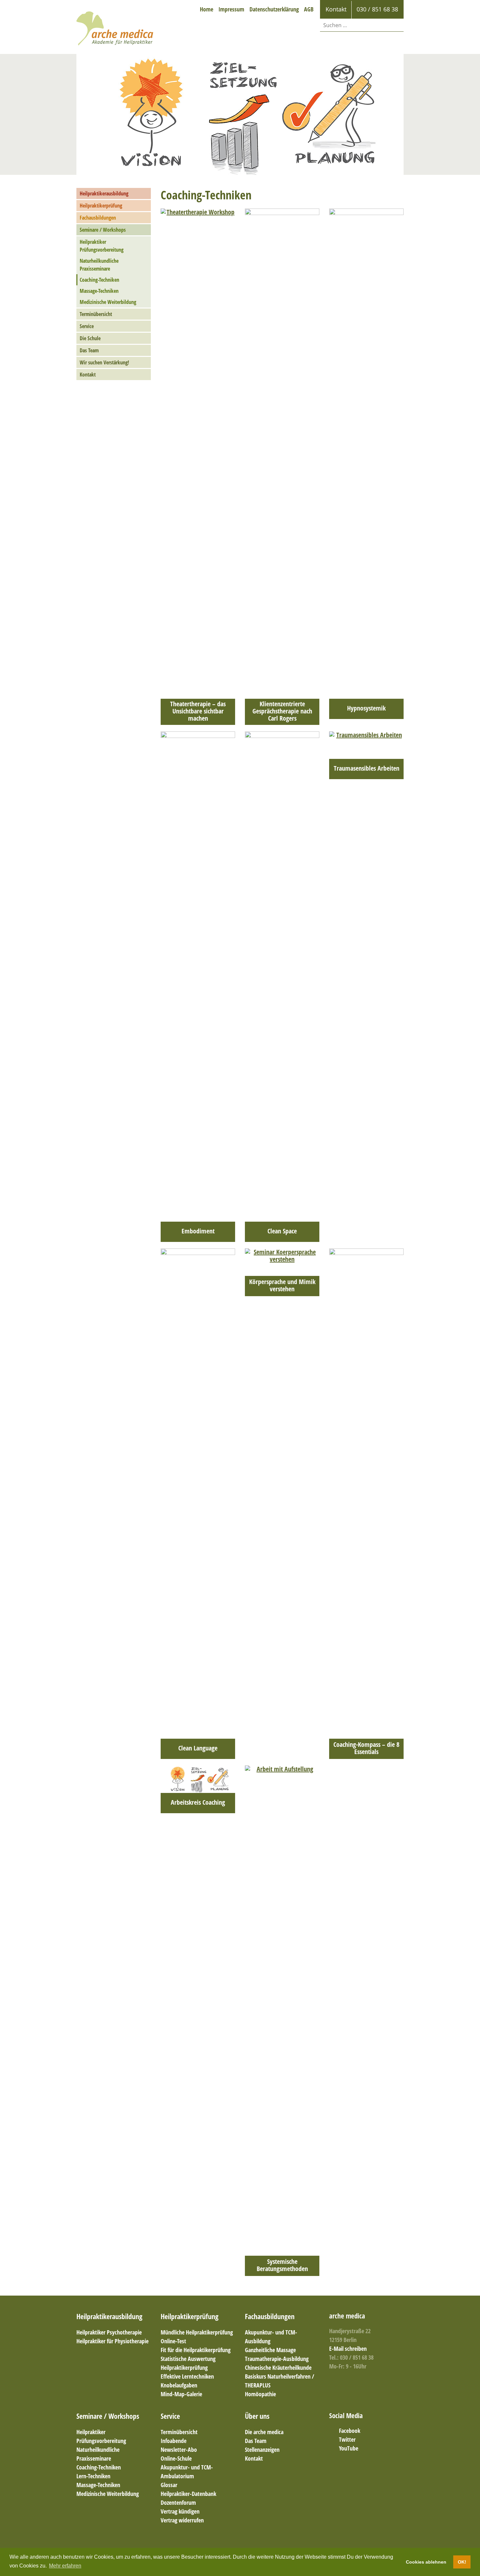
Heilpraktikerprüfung (101, 206)
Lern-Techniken (93, 2476)
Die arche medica (264, 2432)
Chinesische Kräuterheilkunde (278, 2367)
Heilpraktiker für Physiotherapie (112, 2341)
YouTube (349, 2448)
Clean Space (282, 1231)
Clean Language (198, 1748)
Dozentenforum (178, 2502)
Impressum (231, 9)
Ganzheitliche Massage (270, 2350)
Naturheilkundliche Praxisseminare (99, 265)
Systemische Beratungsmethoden (282, 2265)
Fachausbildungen (98, 218)
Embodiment (198, 1231)
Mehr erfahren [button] (65, 2566)
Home (207, 9)
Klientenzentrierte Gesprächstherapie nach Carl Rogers (282, 711)
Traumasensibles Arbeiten (367, 768)
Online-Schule (176, 2458)
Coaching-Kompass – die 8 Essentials (366, 1748)
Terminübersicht (96, 314)
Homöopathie (260, 2394)
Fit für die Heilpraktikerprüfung (196, 2350)
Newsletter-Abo (179, 2450)
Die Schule (90, 338)
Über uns (257, 2416)
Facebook (350, 2431)
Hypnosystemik (366, 708)
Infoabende (174, 2441)
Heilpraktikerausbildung (104, 193)
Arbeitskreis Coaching (198, 1802)
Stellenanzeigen (262, 2450)
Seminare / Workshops (103, 230)
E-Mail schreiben (348, 2349)
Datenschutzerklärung (274, 9)
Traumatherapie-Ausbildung (277, 2359)
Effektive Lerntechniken (187, 2376)
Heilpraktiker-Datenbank (188, 2494)
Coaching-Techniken (99, 280)
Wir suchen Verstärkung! (104, 362)
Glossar (169, 2485)
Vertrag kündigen (180, 2511)
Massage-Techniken (99, 291)
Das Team (89, 350)
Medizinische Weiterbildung (108, 302)
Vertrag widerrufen (182, 2520)
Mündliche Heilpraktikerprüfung (197, 2332)
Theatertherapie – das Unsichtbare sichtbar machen (198, 711)
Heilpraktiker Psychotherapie (109, 2332)
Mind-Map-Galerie (181, 2394)
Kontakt (88, 375)
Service (87, 326)
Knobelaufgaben (179, 2385)
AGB (309, 9)
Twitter (347, 2439)
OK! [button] (462, 2562)
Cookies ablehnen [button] (426, 2562)
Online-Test (173, 2341)
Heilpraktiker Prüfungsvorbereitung (102, 246)
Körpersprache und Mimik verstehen (282, 1285)
